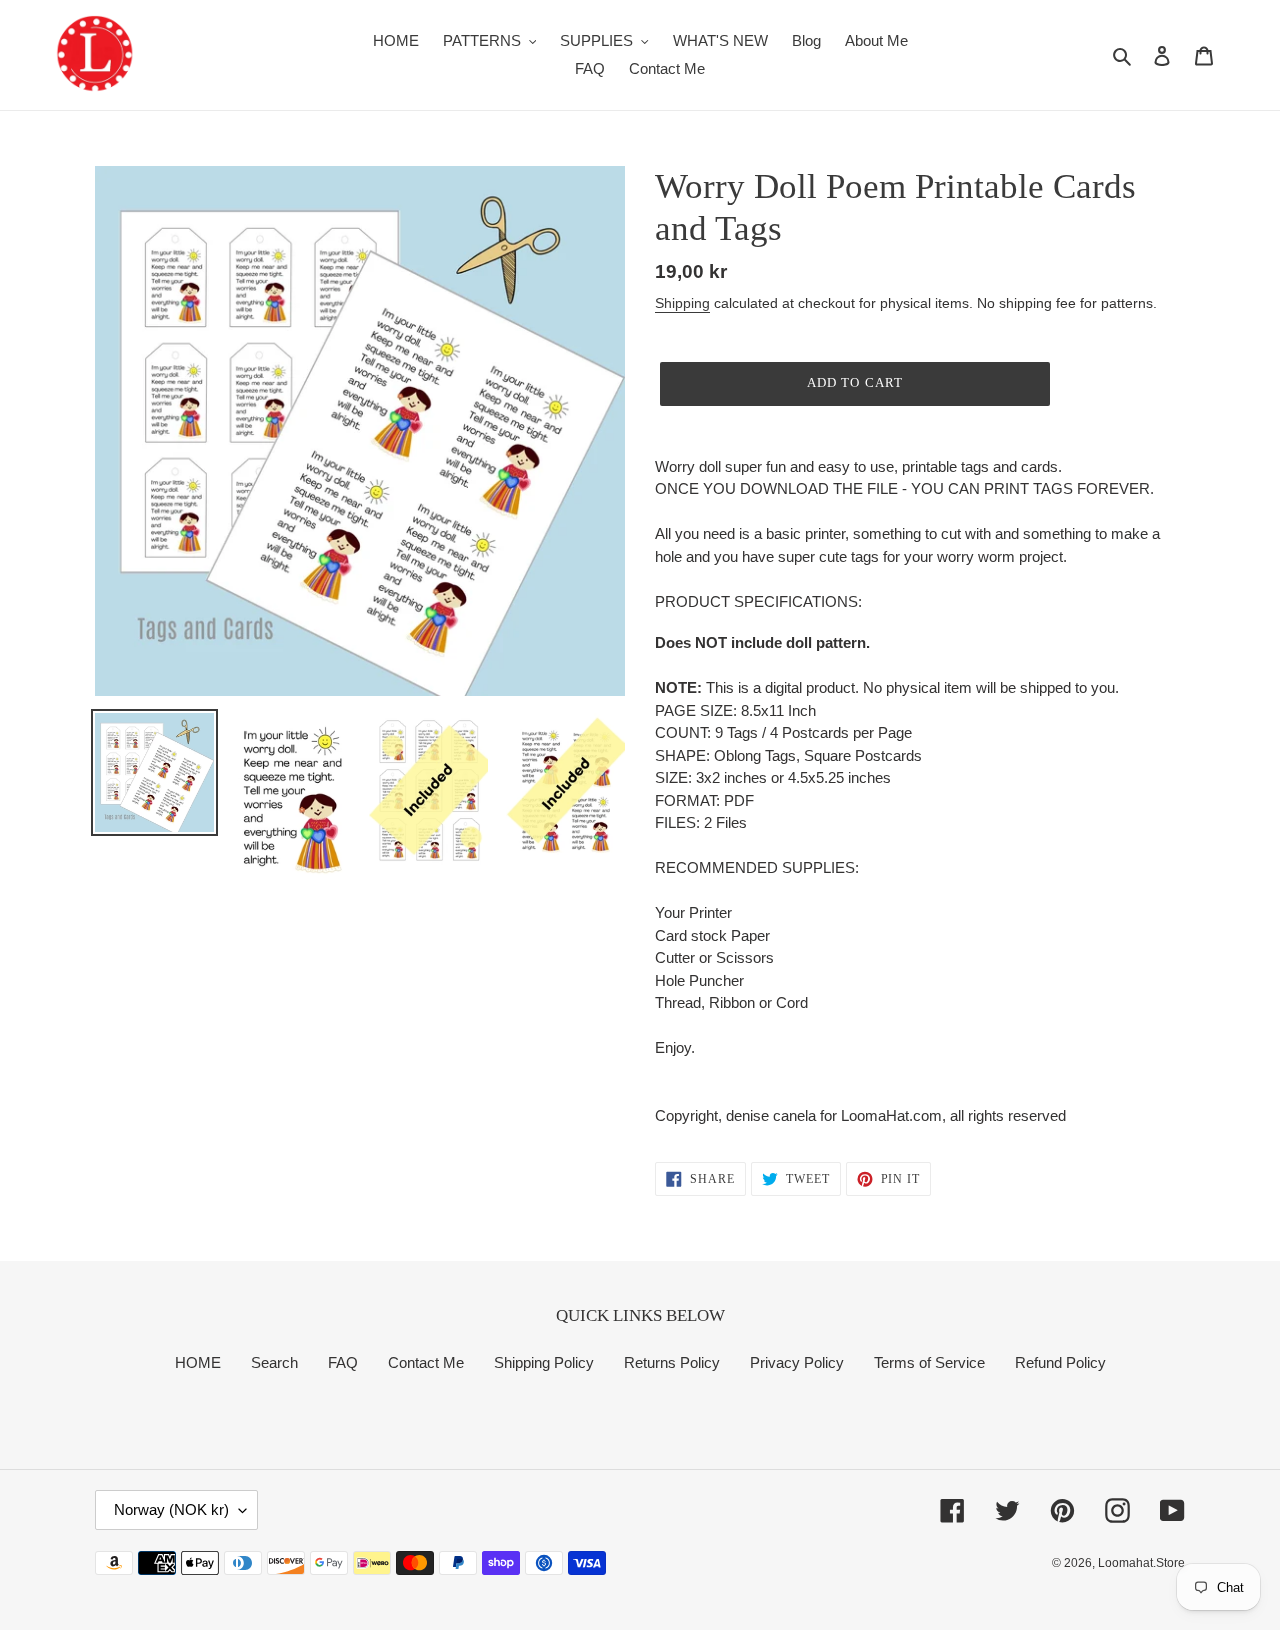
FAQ (343, 1362)
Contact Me (426, 1362)
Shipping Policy (544, 1362)
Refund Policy (1060, 1362)
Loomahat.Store (1141, 1563)
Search (274, 1362)
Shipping (682, 303)
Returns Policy (672, 1362)
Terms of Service (929, 1362)
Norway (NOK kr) (171, 1509)
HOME (198, 1362)
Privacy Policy (797, 1362)
